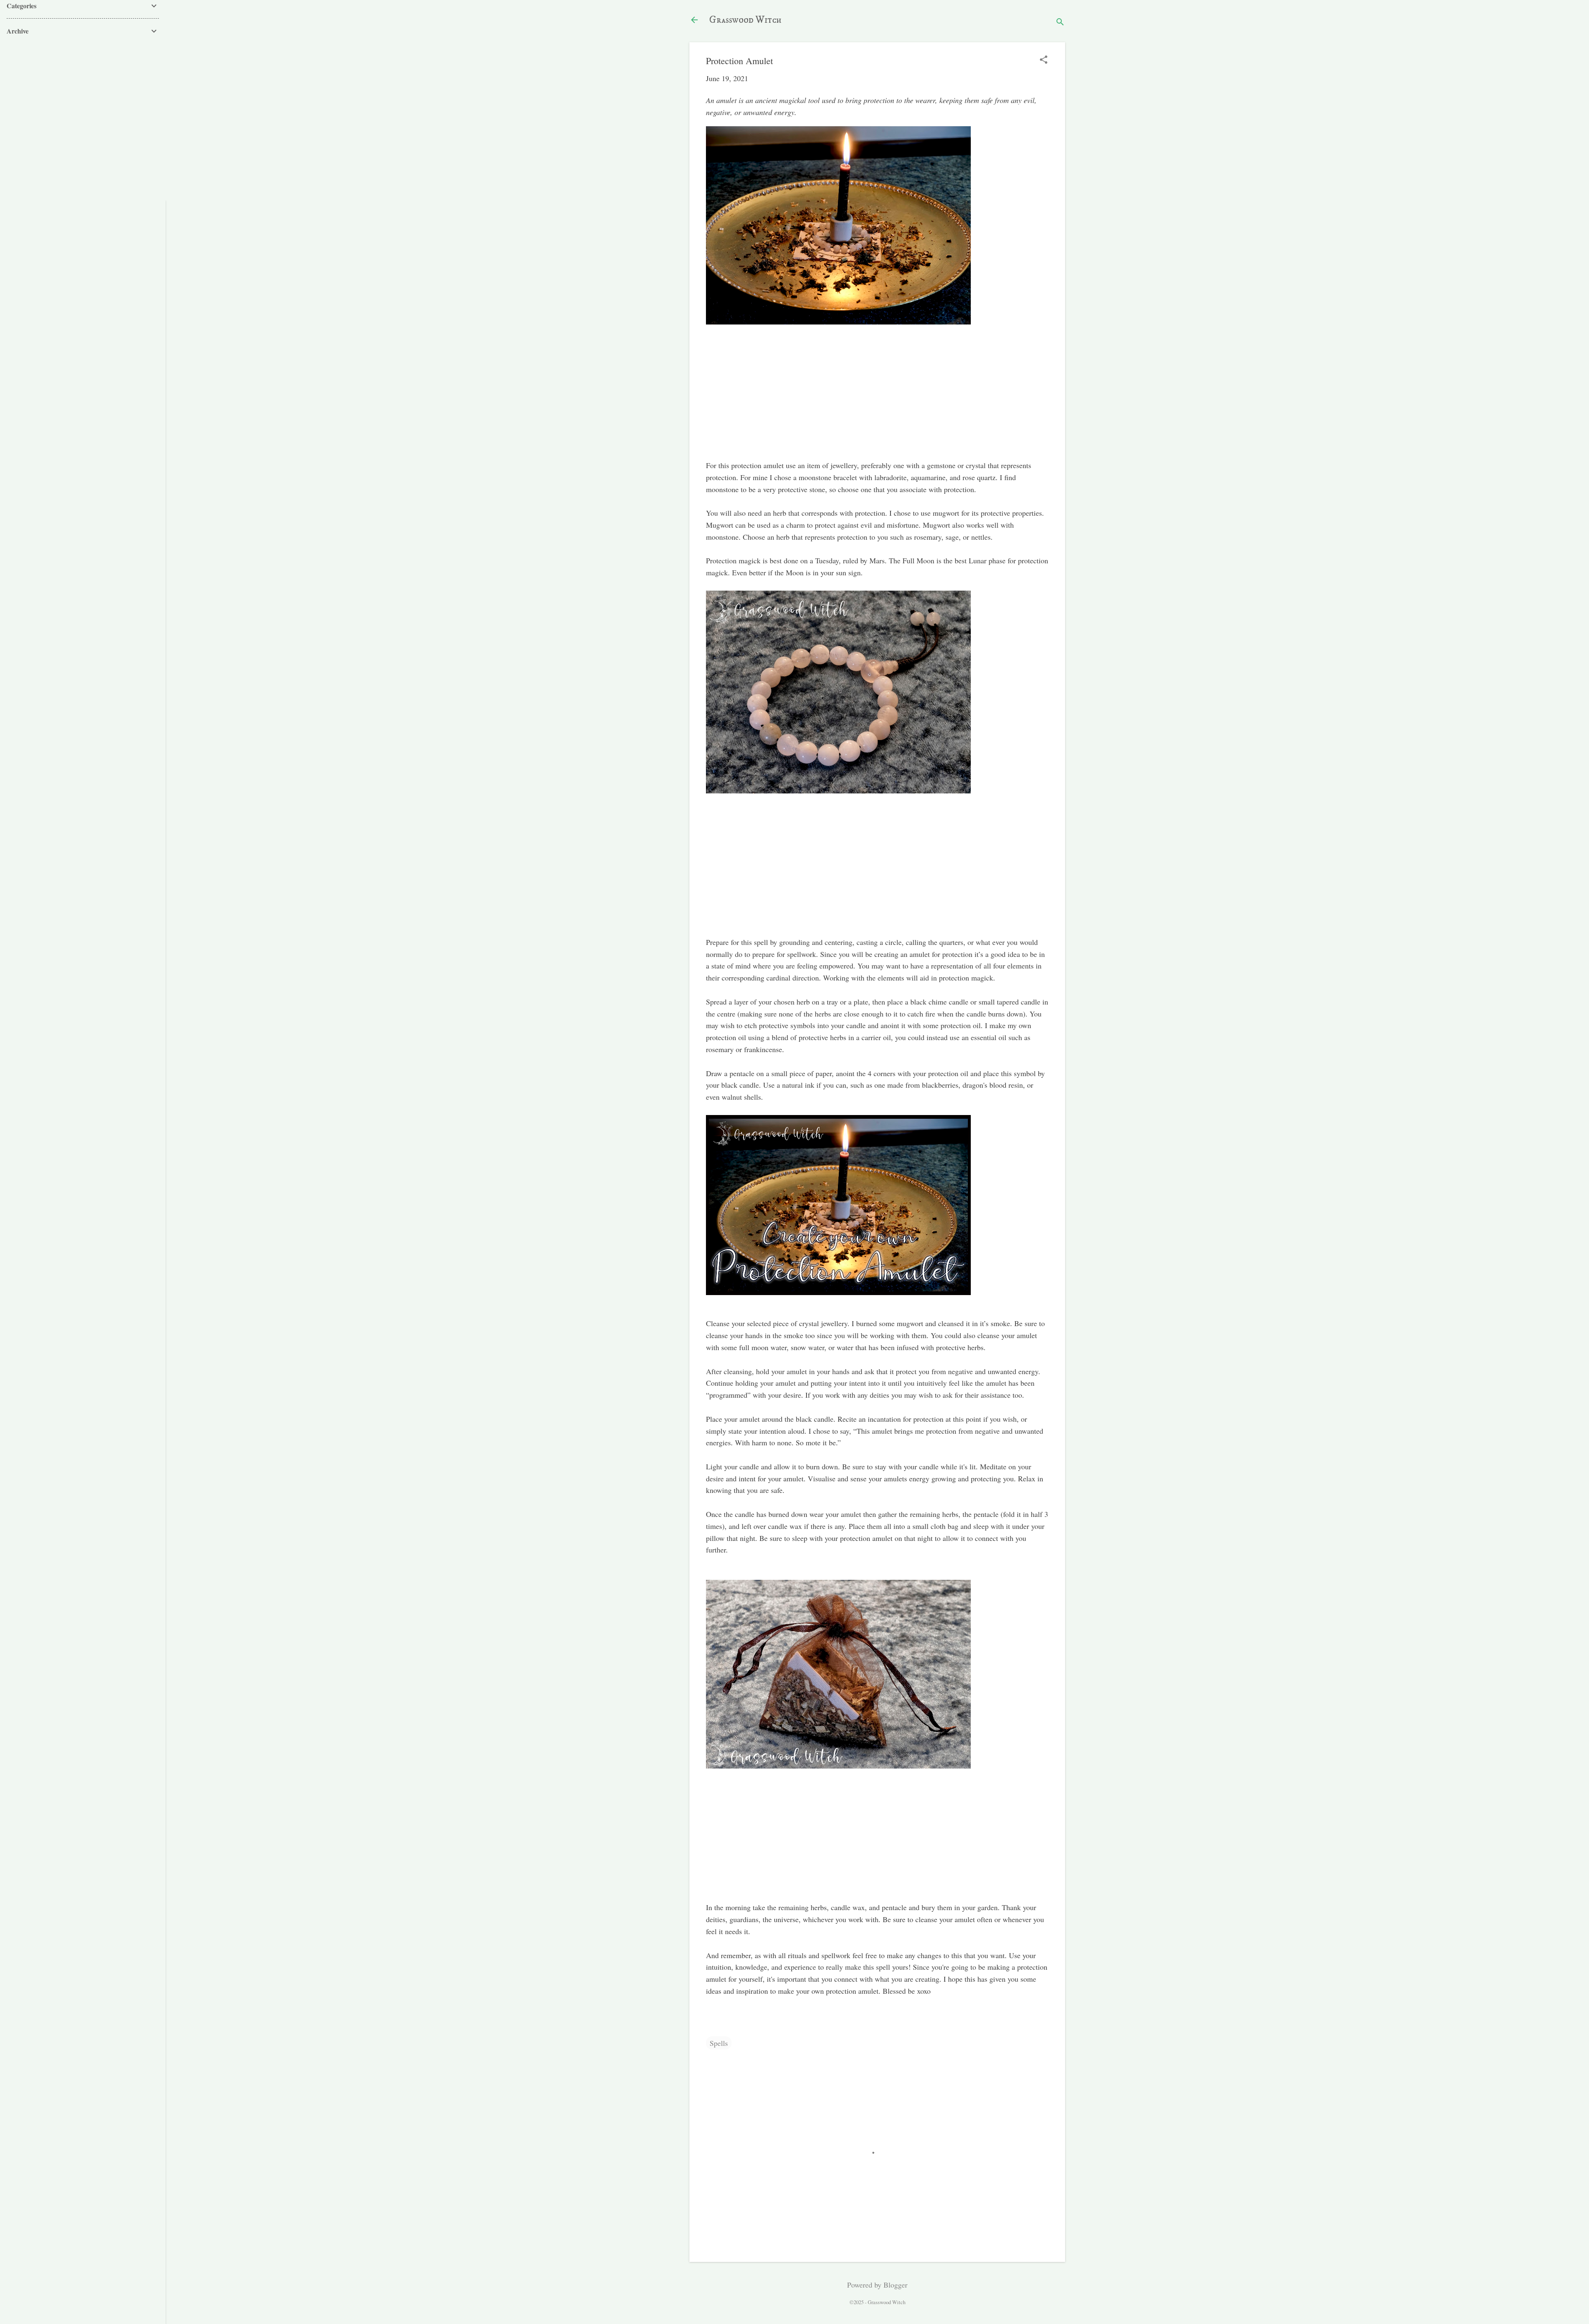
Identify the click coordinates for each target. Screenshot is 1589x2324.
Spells (719, 2043)
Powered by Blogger (877, 2285)
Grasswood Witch (745, 20)
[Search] (1060, 23)
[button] (1044, 60)
